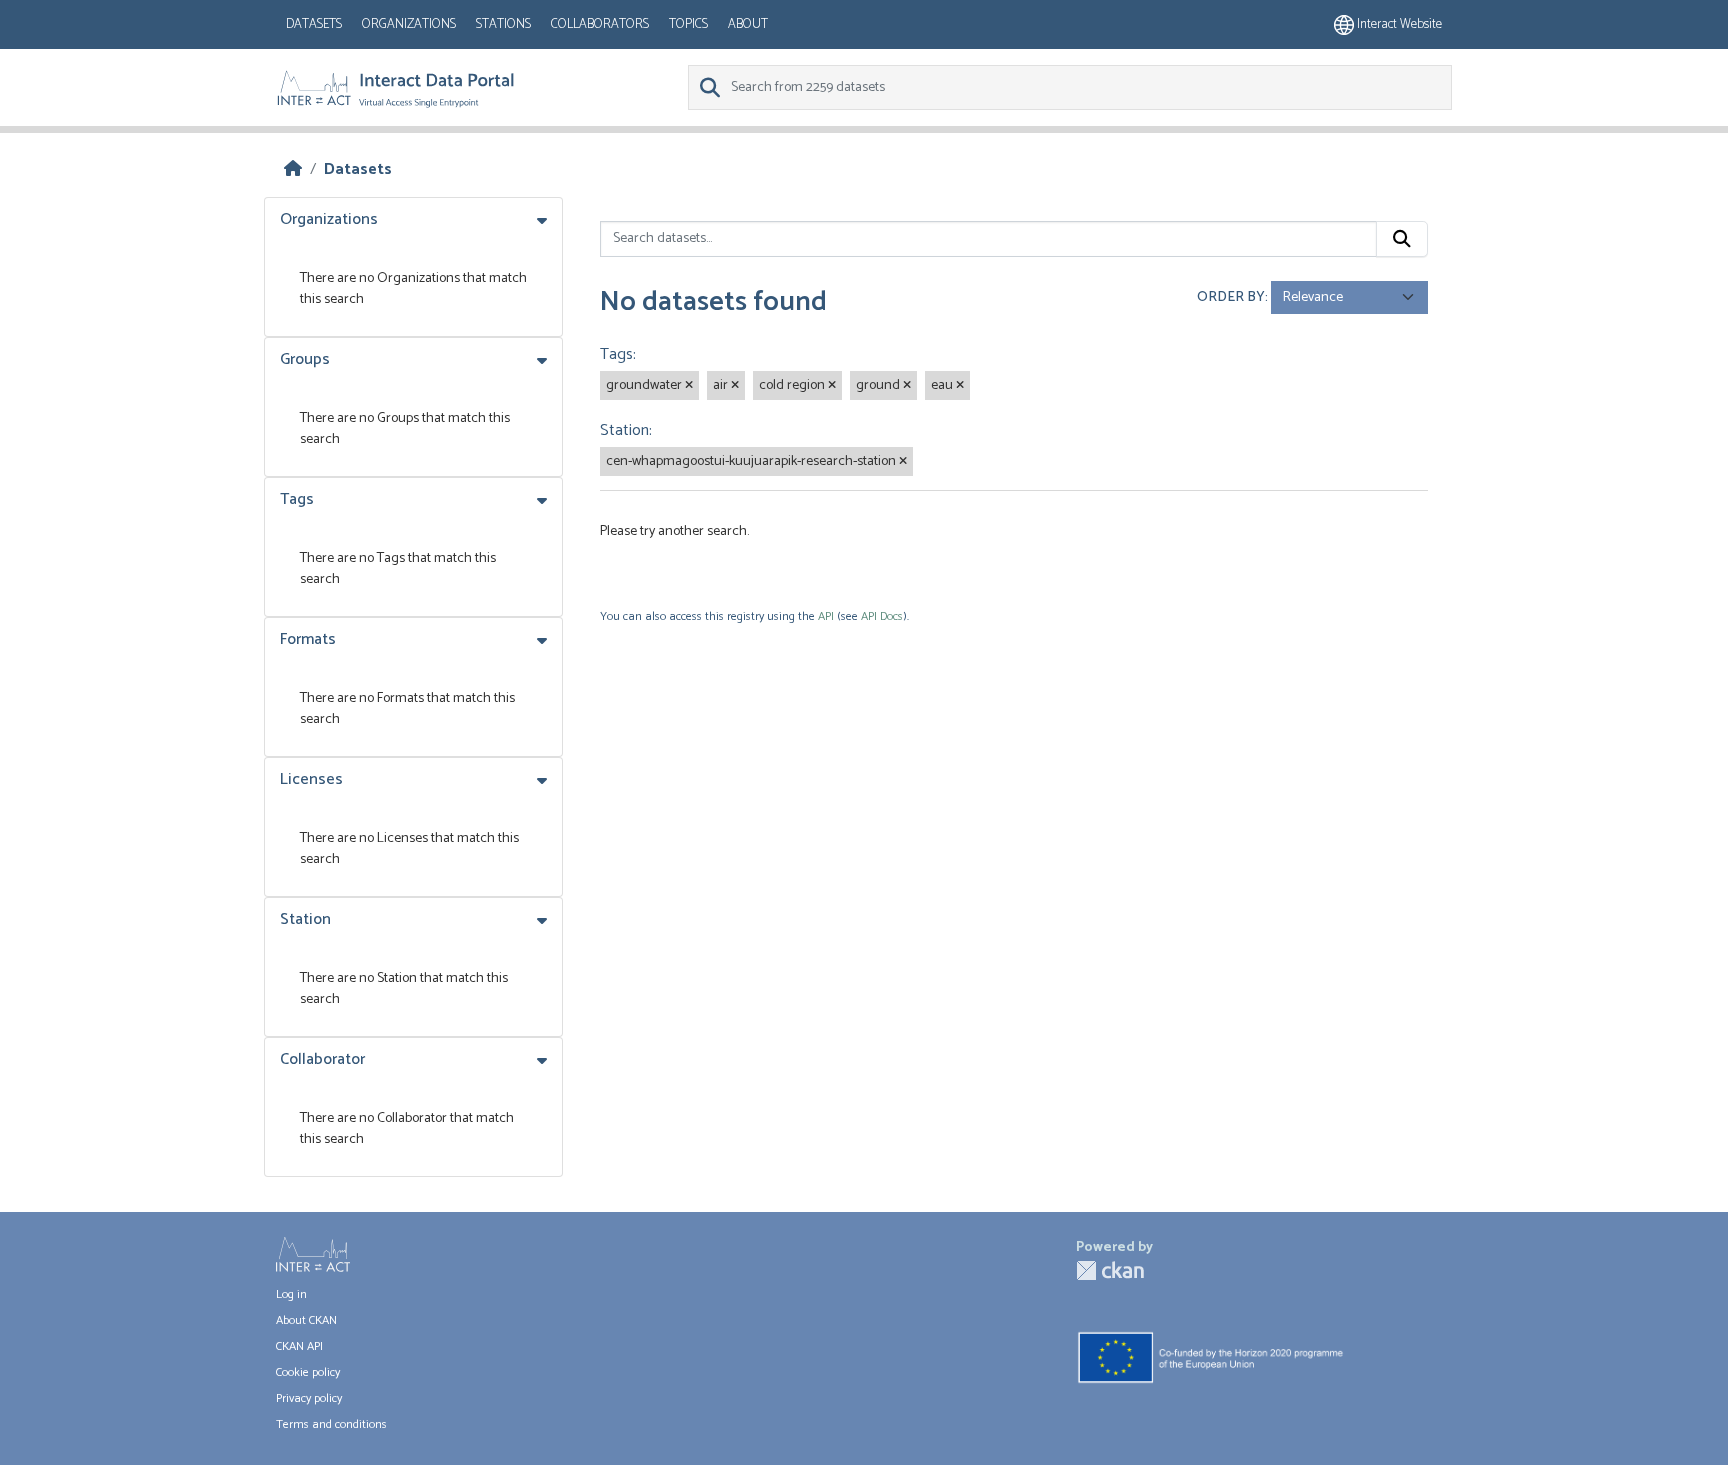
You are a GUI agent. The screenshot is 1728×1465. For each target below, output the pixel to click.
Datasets (314, 24)
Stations (503, 24)
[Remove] (689, 386)
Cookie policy (308, 1372)
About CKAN (306, 1320)
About (748, 24)
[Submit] (1402, 239)
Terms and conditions (331, 1424)
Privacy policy (309, 1398)
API (826, 616)
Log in (291, 1294)
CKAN (1110, 1270)
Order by (1231, 297)
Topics (688, 24)
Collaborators (600, 24)
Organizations (409, 24)
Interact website (1398, 24)
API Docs (882, 616)
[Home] (293, 169)
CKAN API (299, 1346)
